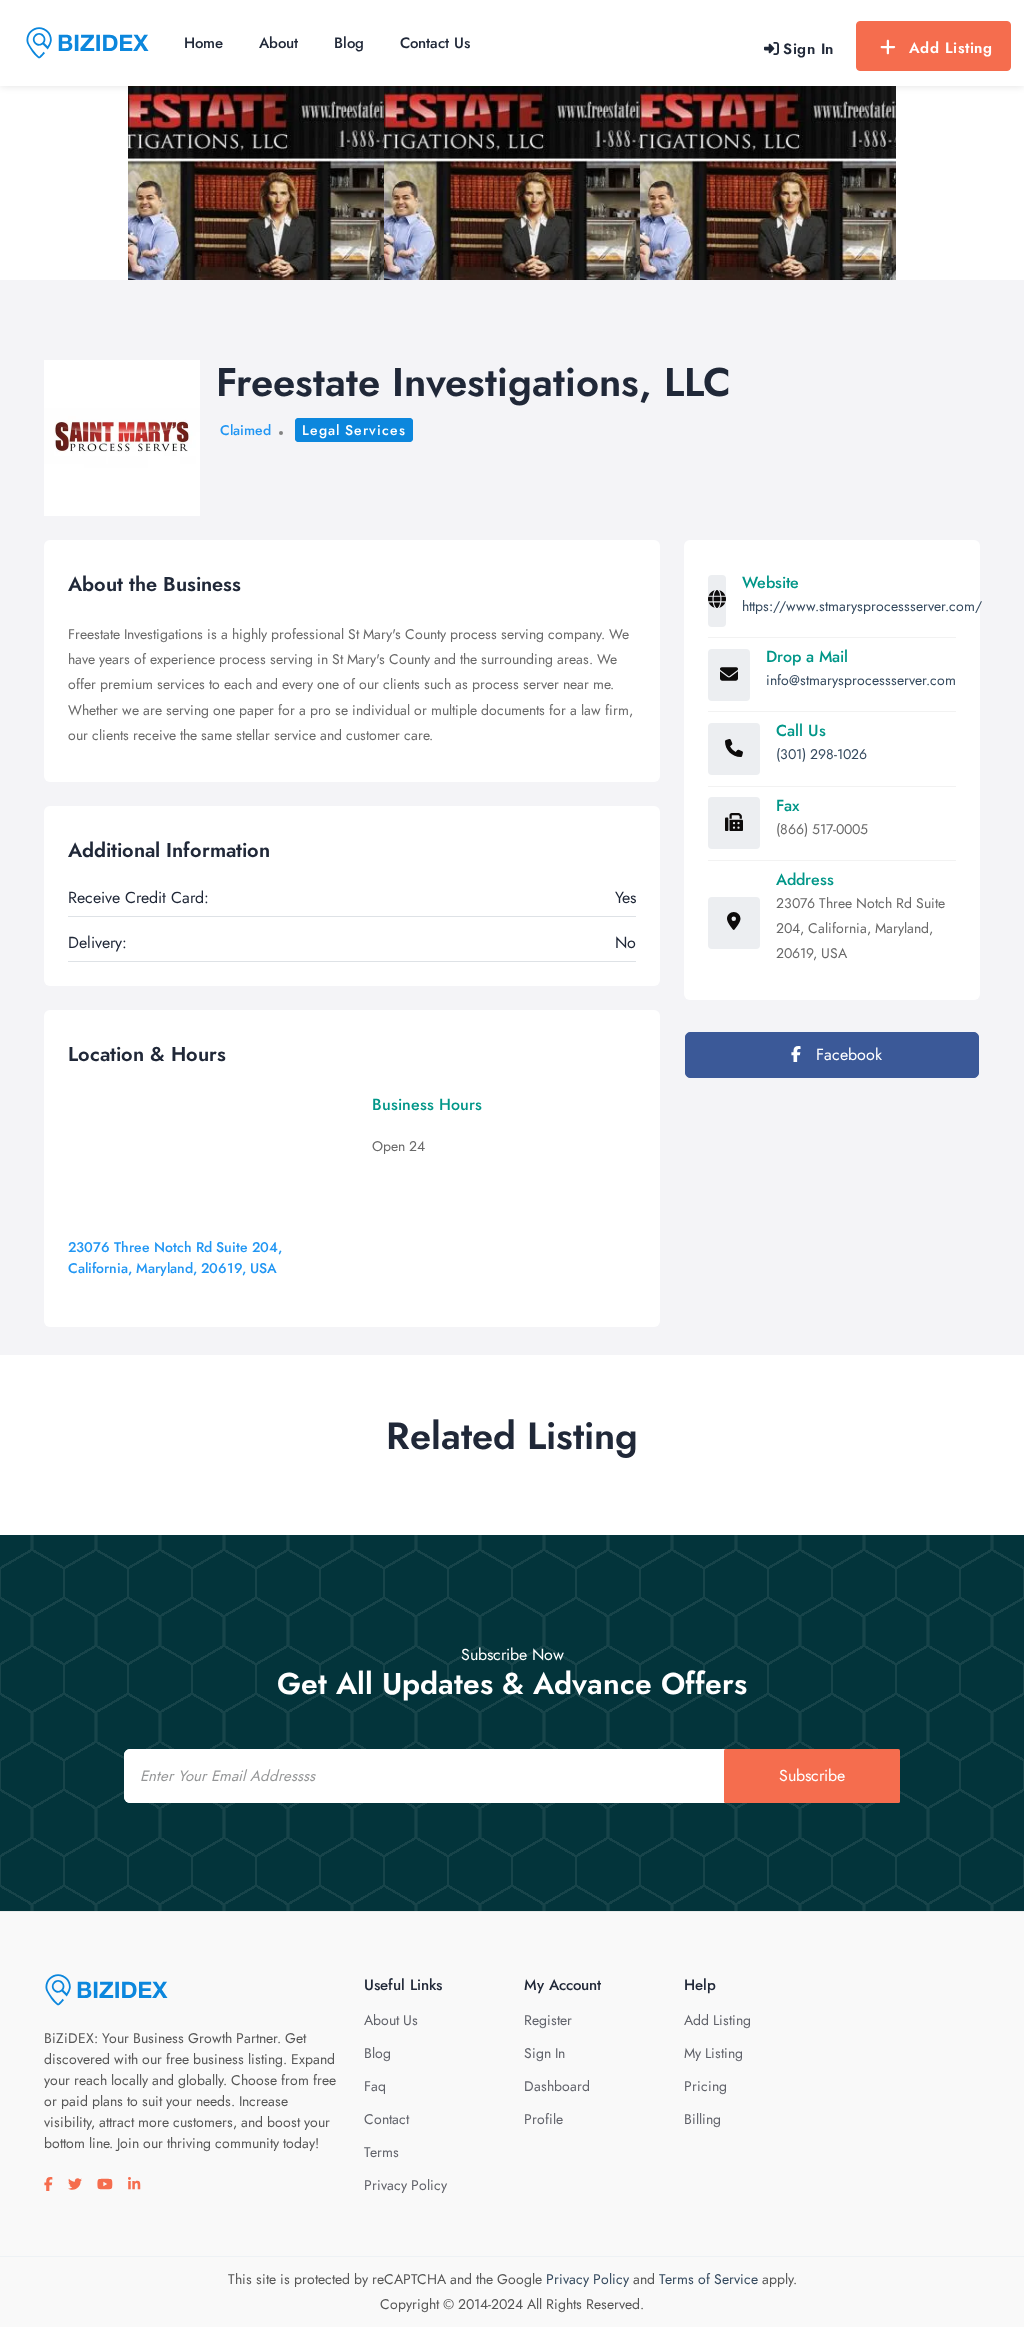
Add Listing (951, 48)
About (278, 43)
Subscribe (812, 1775)
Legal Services (354, 430)
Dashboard (557, 2086)
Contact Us (435, 43)
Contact (386, 2119)
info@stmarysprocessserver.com (861, 680)
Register (548, 2020)
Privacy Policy (405, 2185)
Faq (375, 2086)
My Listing (713, 2053)
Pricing (705, 2086)
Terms (381, 2152)
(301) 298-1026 (821, 754)
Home (203, 43)
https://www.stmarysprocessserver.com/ (862, 606)
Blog (349, 43)
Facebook (846, 1054)
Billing (702, 2119)
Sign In (544, 2053)
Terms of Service (708, 2279)
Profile (543, 2119)
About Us (391, 2020)
